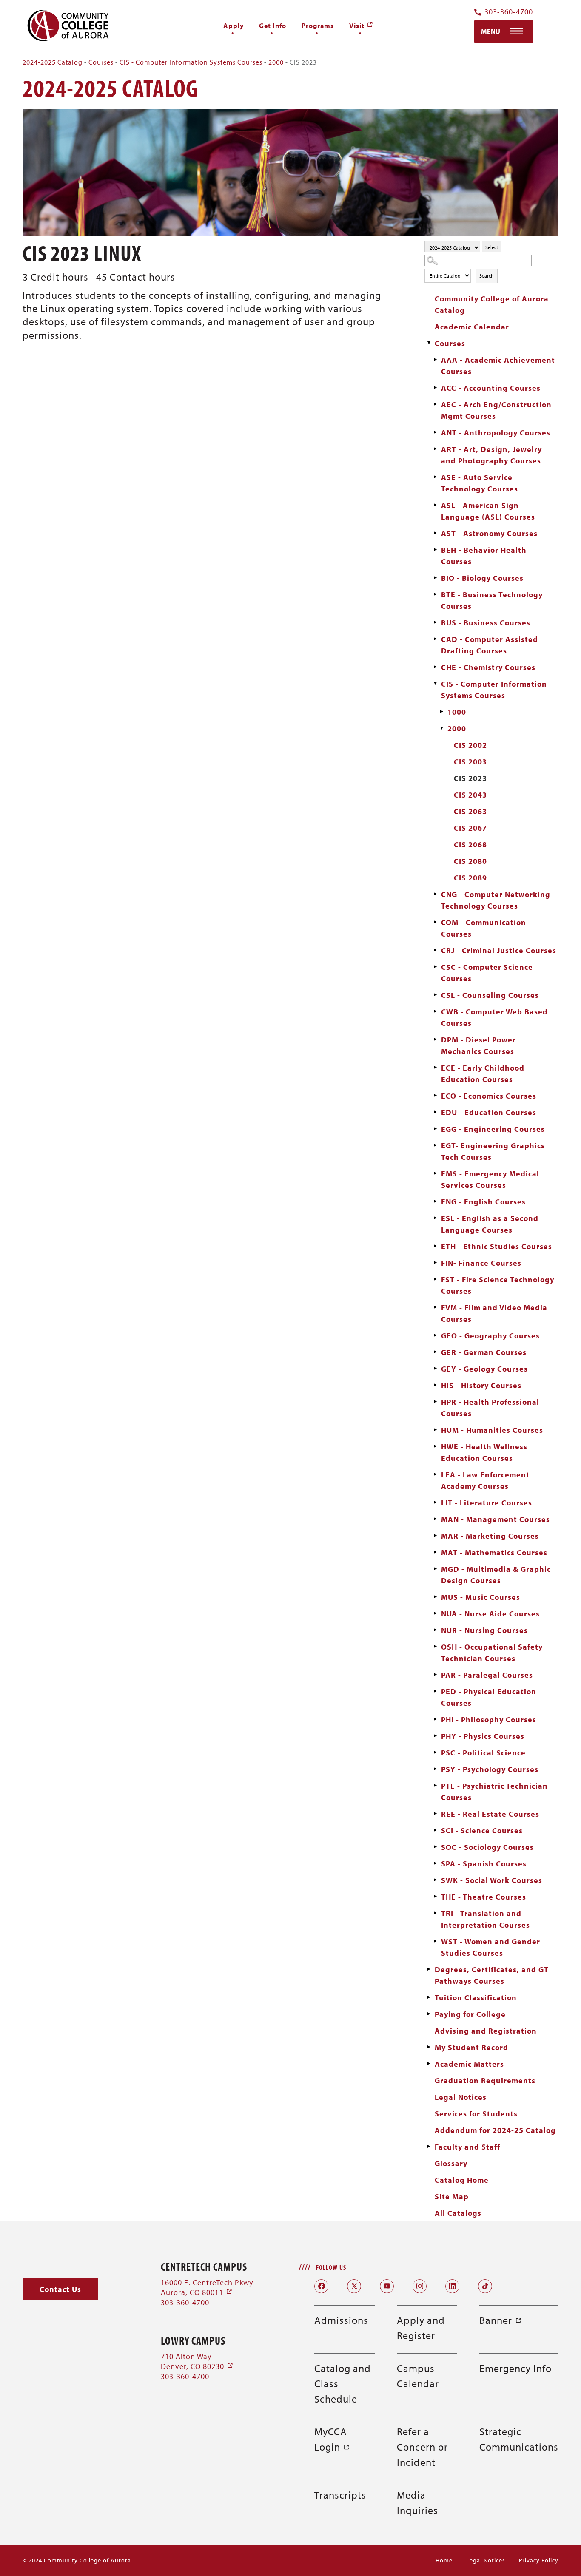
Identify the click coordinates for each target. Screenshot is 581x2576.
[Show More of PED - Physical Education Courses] (435, 1691)
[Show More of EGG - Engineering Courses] (435, 1129)
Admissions (341, 2320)
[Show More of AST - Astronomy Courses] (435, 533)
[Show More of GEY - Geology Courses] (435, 1369)
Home (444, 2560)
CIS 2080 (470, 861)
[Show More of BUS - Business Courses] (435, 622)
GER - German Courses (484, 1352)
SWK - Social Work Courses (492, 1880)
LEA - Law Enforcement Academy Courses (485, 1480)
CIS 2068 (470, 845)
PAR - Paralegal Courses (487, 1675)
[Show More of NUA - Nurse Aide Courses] (435, 1613)
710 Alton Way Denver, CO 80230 (197, 2361)
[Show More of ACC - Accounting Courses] (435, 388)
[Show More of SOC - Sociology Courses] (435, 1847)
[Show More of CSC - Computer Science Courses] (435, 967)
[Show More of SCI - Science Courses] (435, 1830)
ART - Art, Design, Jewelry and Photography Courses (491, 455)
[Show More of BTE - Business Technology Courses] (435, 594)
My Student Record (471, 2047)
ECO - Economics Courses (489, 1096)
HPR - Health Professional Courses (490, 1408)
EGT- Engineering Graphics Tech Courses (493, 1151)
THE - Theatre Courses (484, 1897)
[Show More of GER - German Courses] (435, 1352)
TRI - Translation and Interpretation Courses (486, 1919)
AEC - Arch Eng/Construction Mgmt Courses (496, 410)
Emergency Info (515, 2368)
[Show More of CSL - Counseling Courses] (435, 995)
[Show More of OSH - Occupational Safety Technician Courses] (435, 1647)
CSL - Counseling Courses (490, 995)
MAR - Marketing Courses (490, 1536)
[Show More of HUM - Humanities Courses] (435, 1430)
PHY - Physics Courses (483, 1736)
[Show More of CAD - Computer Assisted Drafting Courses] (435, 639)
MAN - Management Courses (496, 1519)
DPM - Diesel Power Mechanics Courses (478, 1045)
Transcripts (340, 2495)
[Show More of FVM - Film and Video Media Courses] (435, 1307)
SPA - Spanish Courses (484, 1864)
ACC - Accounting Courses (491, 388)
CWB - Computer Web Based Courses (494, 1017)
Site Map (452, 2197)
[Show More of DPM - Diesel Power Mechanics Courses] (435, 1039)
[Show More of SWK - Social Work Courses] (435, 1880)
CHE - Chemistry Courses (488, 667)
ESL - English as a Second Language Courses (490, 1224)
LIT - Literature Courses (487, 1503)
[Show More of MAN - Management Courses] (435, 1519)
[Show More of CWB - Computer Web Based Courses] (435, 1011)
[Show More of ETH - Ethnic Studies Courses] (435, 1246)
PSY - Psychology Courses (490, 1769)
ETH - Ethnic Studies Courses (497, 1246)
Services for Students (476, 2114)
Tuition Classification (476, 1998)
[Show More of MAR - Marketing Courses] (435, 1536)
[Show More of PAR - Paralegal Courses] (435, 1675)
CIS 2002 (470, 745)
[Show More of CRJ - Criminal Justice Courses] (435, 950)
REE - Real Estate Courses (490, 1814)
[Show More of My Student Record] (429, 2047)
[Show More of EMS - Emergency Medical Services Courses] (435, 1173)
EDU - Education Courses (489, 1112)
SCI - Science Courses (482, 1830)
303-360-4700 (509, 12)
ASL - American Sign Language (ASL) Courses (488, 511)
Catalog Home (462, 2180)
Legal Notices (461, 2097)
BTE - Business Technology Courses (492, 600)
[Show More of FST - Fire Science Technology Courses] (435, 1279)
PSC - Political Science (483, 1753)
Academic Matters (469, 2064)
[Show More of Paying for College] (429, 2014)
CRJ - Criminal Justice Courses (499, 950)
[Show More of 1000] (441, 712)
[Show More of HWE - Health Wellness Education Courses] (435, 1446)
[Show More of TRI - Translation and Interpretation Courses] (435, 1913)
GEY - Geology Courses (484, 1369)
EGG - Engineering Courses (493, 1129)
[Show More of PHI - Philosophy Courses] (435, 1719)
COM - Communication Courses (484, 928)
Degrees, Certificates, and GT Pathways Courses (492, 1975)
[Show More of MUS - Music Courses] (435, 1597)
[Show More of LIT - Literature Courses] (435, 1502)
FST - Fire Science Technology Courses (498, 1285)
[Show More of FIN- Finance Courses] (435, 1263)
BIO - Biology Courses (482, 578)
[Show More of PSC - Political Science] (435, 1752)
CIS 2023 (470, 778)
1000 (457, 712)
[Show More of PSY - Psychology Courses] (435, 1769)
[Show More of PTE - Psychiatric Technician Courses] (435, 1786)
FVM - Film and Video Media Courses (494, 1313)
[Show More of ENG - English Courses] (435, 1201)
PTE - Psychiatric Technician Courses (494, 1792)
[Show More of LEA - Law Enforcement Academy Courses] (435, 1474)
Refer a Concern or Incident (422, 2447)
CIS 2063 (470, 811)
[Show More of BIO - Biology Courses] (435, 578)
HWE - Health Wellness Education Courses (484, 1452)
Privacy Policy (539, 2560)
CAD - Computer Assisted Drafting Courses (490, 645)
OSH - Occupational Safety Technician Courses (492, 1653)
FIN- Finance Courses (481, 1263)
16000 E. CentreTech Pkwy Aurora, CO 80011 (207, 2287)
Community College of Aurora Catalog (492, 304)
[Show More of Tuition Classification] (429, 1997)
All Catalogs (458, 2213)
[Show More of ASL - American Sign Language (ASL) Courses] (435, 505)
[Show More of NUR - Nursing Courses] (435, 1630)
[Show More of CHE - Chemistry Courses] (435, 667)
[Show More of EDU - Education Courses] (435, 1112)
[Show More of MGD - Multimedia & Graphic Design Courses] (435, 1569)
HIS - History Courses (481, 1385)
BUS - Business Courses (486, 623)
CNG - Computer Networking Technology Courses (496, 900)
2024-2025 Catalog (53, 62)
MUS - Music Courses (481, 1597)
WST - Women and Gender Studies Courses (491, 1947)
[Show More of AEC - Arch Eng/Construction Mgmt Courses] (435, 404)
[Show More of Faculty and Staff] (429, 2147)
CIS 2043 (470, 795)
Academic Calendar (472, 327)
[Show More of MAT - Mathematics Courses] (435, 1552)
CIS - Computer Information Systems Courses (191, 62)
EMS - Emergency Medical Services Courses (490, 1179)
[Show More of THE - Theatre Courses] (435, 1897)
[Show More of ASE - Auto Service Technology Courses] (435, 477)
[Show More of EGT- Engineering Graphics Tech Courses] (435, 1145)
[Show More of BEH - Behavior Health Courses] (435, 550)
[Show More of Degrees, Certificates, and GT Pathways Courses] (429, 1969)
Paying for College (470, 2014)
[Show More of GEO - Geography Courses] (435, 1335)
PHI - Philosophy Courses (489, 1720)
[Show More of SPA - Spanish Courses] (435, 1863)
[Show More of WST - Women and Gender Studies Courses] (435, 1941)
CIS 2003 (470, 762)
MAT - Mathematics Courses (494, 1552)
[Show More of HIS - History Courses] (435, 1385)
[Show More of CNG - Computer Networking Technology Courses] (435, 894)
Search (487, 276)
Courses (101, 62)
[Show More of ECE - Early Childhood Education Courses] (435, 1068)
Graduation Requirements (485, 2080)
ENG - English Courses (483, 1202)
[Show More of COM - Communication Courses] (435, 922)
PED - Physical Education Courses (489, 1697)
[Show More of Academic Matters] (429, 2064)
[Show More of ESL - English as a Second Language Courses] (435, 1218)
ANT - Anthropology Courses (496, 433)
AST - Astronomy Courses (489, 533)
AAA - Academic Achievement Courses (498, 366)
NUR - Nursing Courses (484, 1630)
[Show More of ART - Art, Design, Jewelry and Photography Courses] (435, 449)
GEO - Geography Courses (490, 1336)
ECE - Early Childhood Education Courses (483, 1074)
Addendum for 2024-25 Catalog (495, 2130)
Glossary (451, 2163)
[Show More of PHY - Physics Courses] (435, 1736)
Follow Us (331, 2267)
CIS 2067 (470, 828)
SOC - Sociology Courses (487, 1847)
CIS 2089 (470, 878)
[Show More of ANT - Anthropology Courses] (435, 432)
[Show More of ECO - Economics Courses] (435, 1096)
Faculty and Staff (467, 2147)
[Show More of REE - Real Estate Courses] (435, 1814)
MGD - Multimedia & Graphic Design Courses (496, 1575)
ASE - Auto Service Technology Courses (480, 483)
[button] (60, 2289)
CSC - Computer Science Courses (487, 973)
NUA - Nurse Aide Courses (490, 1614)
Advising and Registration (486, 2031)
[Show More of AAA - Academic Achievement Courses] (435, 360)
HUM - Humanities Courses (492, 1430)
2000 (276, 62)
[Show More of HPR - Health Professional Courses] (435, 1402)
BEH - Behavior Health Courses (484, 556)
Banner (501, 2320)
